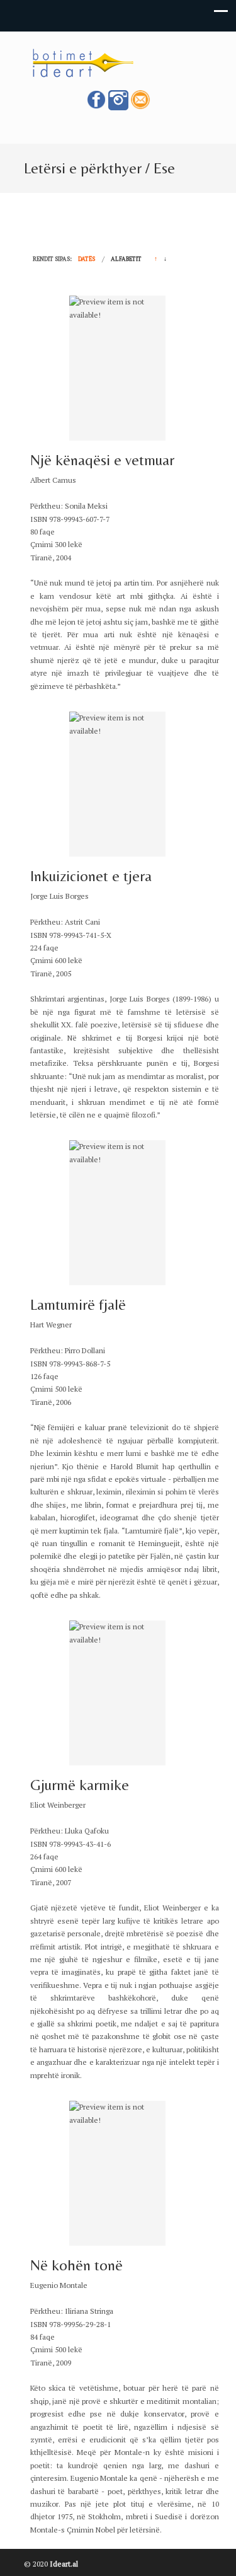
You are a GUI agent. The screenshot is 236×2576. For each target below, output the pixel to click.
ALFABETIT (126, 259)
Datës (87, 259)
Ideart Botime (118, 62)
